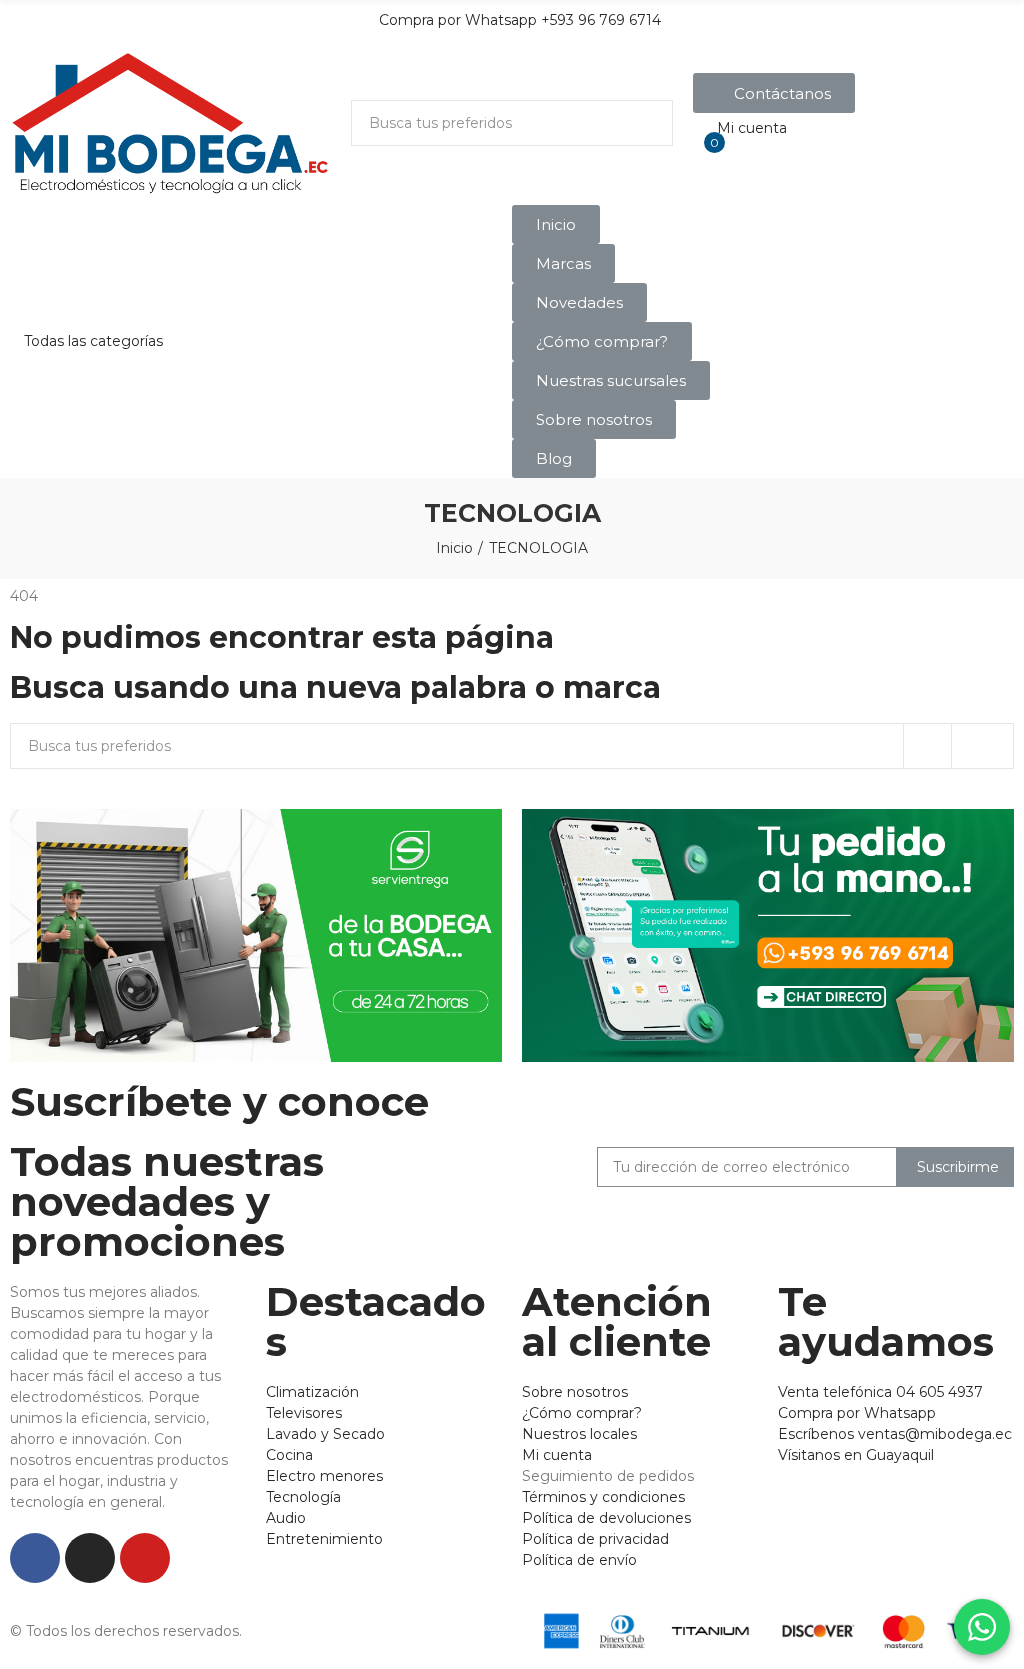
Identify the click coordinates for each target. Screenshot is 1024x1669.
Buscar (641, 123)
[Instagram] (90, 1558)
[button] (774, 93)
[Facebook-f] (35, 1558)
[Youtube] (145, 1558)
